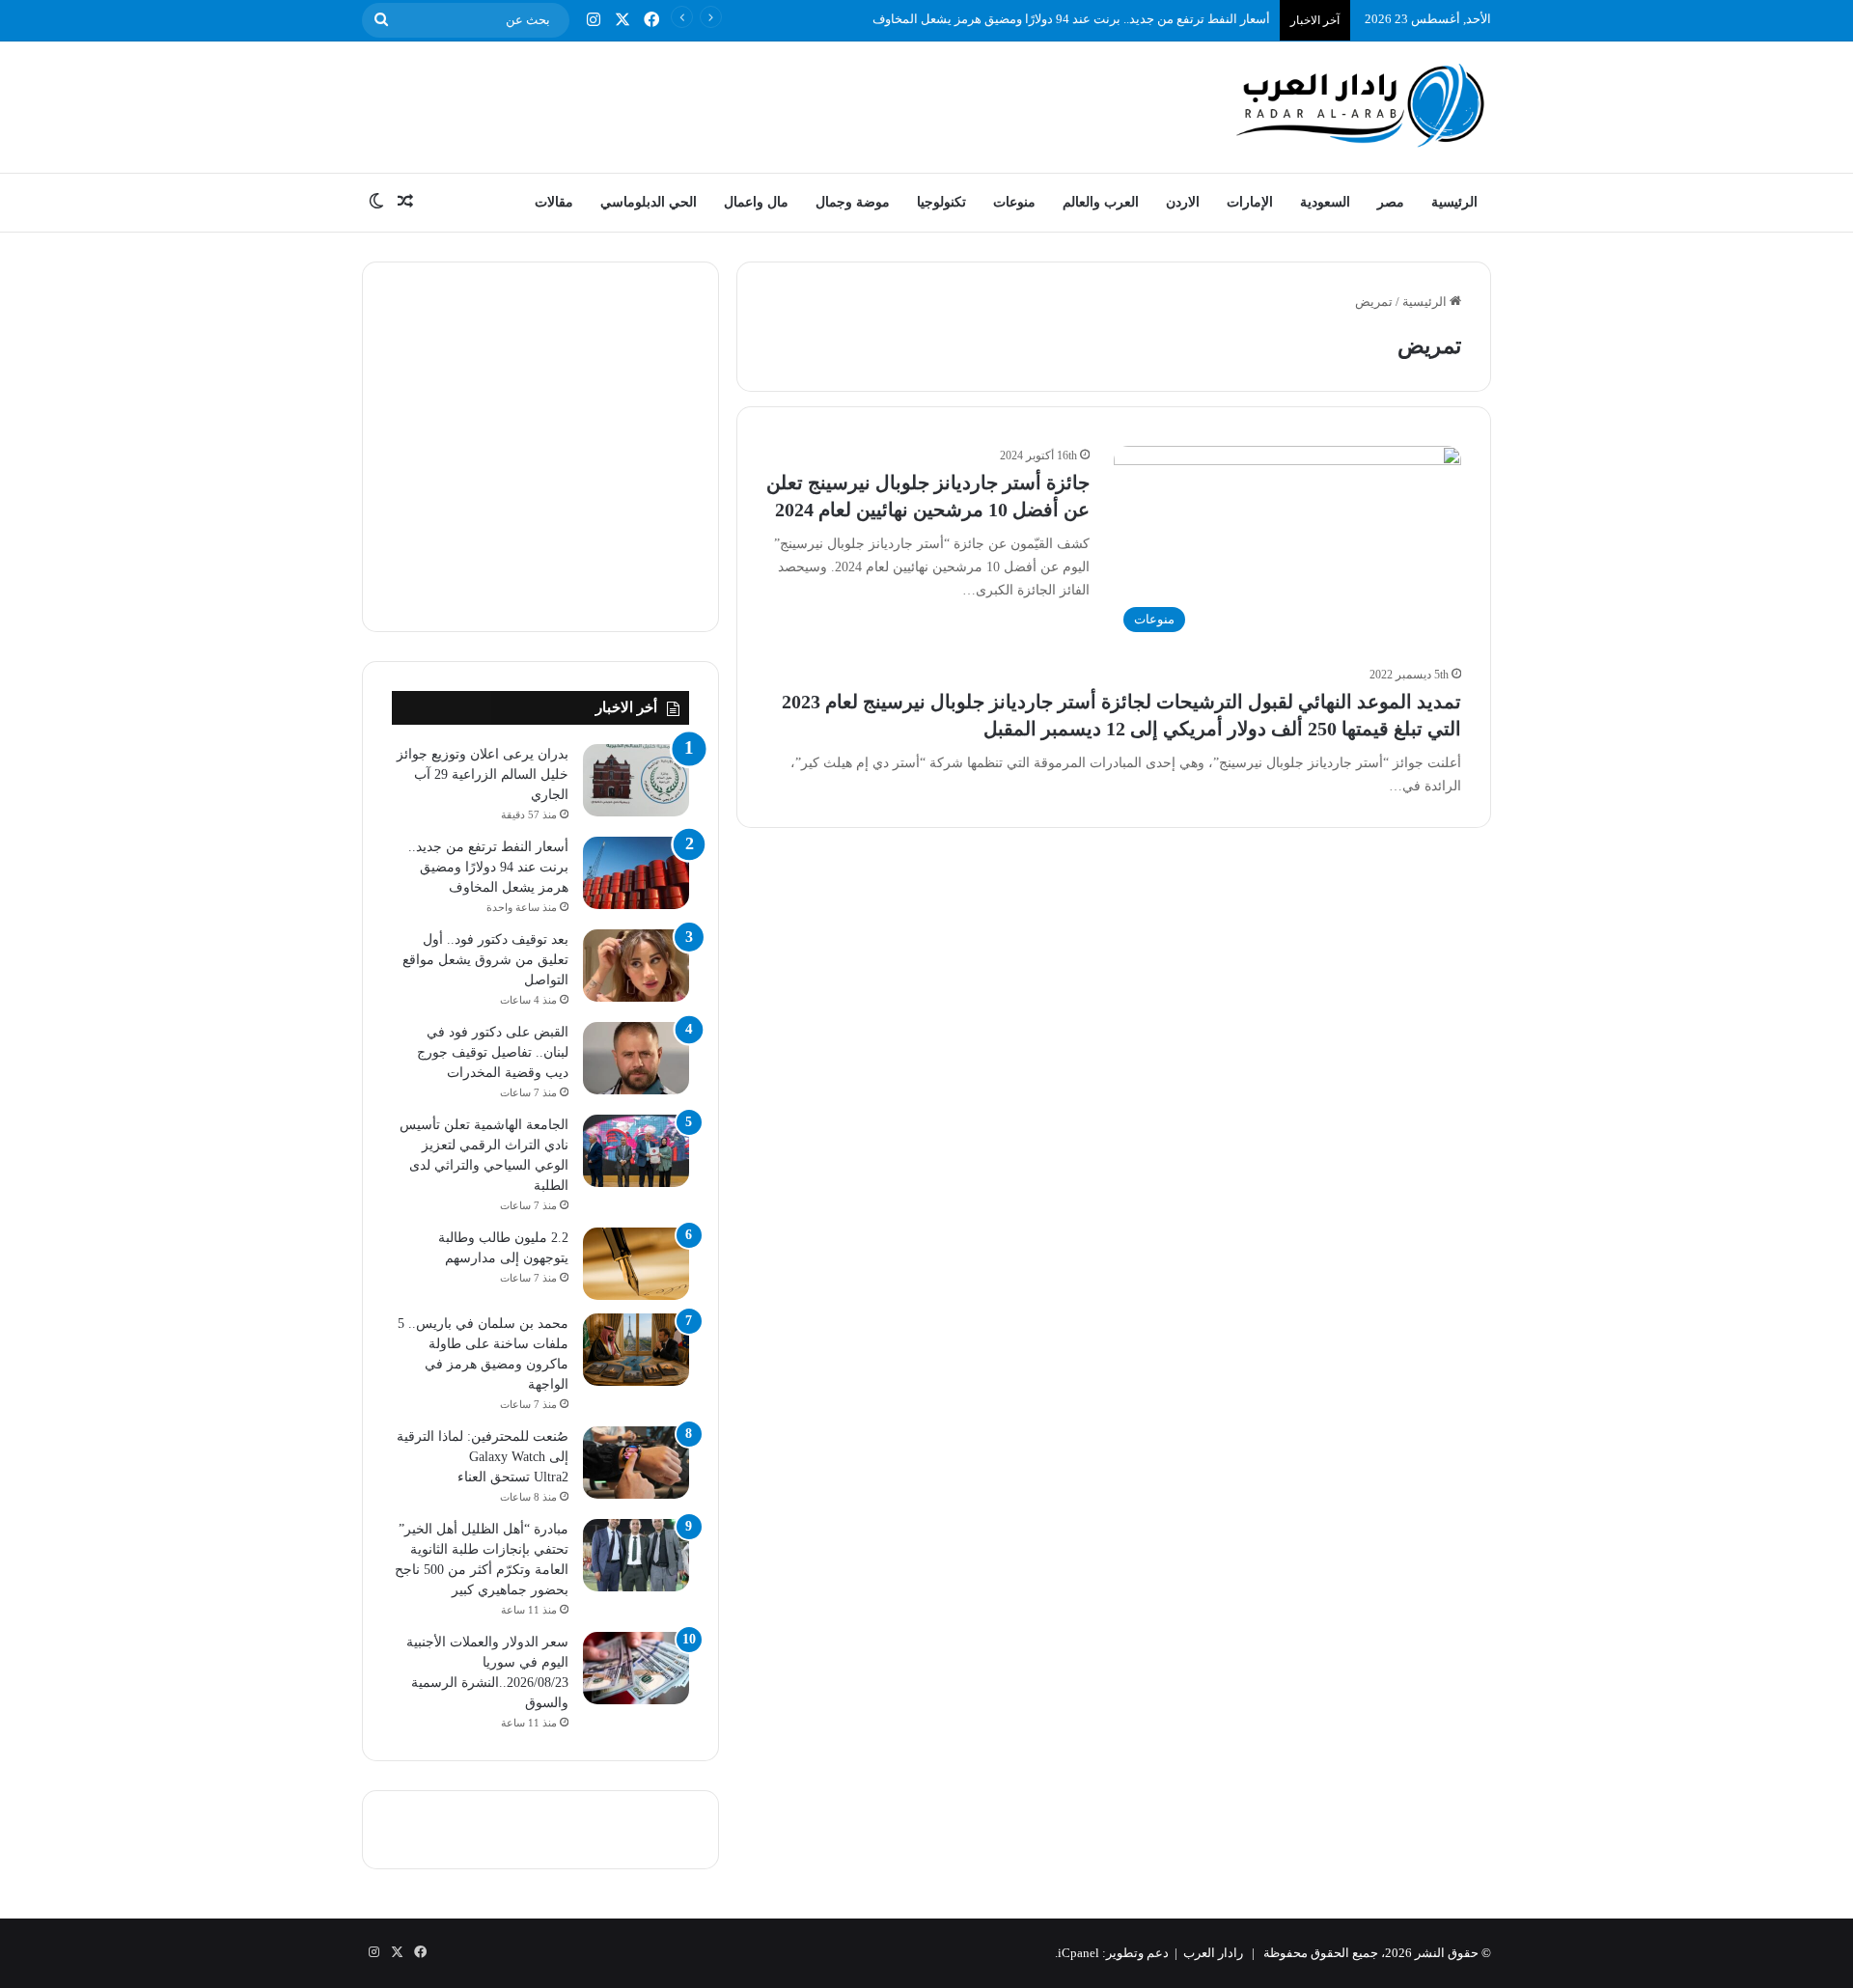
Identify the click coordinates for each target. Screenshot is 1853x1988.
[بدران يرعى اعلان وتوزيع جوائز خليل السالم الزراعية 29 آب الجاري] (636, 780)
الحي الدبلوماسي (649, 202)
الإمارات (1250, 202)
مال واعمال (756, 202)
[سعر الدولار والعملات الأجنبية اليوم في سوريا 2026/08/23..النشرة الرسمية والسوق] (636, 1668)
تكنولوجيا (941, 202)
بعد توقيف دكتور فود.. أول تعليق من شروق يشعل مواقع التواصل (485, 960)
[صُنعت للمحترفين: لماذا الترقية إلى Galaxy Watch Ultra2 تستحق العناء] (636, 1463)
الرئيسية (1454, 202)
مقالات (554, 202)
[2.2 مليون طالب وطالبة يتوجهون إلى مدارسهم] (636, 1264)
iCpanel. (1077, 1953)
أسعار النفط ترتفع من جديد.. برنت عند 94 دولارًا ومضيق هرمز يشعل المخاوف (1071, 19)
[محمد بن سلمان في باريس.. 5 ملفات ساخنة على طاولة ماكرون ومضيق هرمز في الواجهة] (636, 1350)
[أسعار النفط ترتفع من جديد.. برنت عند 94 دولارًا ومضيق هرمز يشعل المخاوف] (636, 873)
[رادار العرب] (1361, 105)
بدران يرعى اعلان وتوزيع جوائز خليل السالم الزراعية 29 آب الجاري (483, 774)
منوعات (1014, 202)
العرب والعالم (1101, 202)
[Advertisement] (733, 104)
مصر (1391, 202)
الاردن (1183, 202)
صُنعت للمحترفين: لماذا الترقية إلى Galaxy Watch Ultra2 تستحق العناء (483, 1457)
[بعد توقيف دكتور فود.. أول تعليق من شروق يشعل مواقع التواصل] (636, 966)
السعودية (1325, 202)
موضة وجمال (853, 202)
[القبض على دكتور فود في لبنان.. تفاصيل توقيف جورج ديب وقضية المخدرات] (636, 1058)
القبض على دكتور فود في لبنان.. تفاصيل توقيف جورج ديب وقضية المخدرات (493, 1052)
